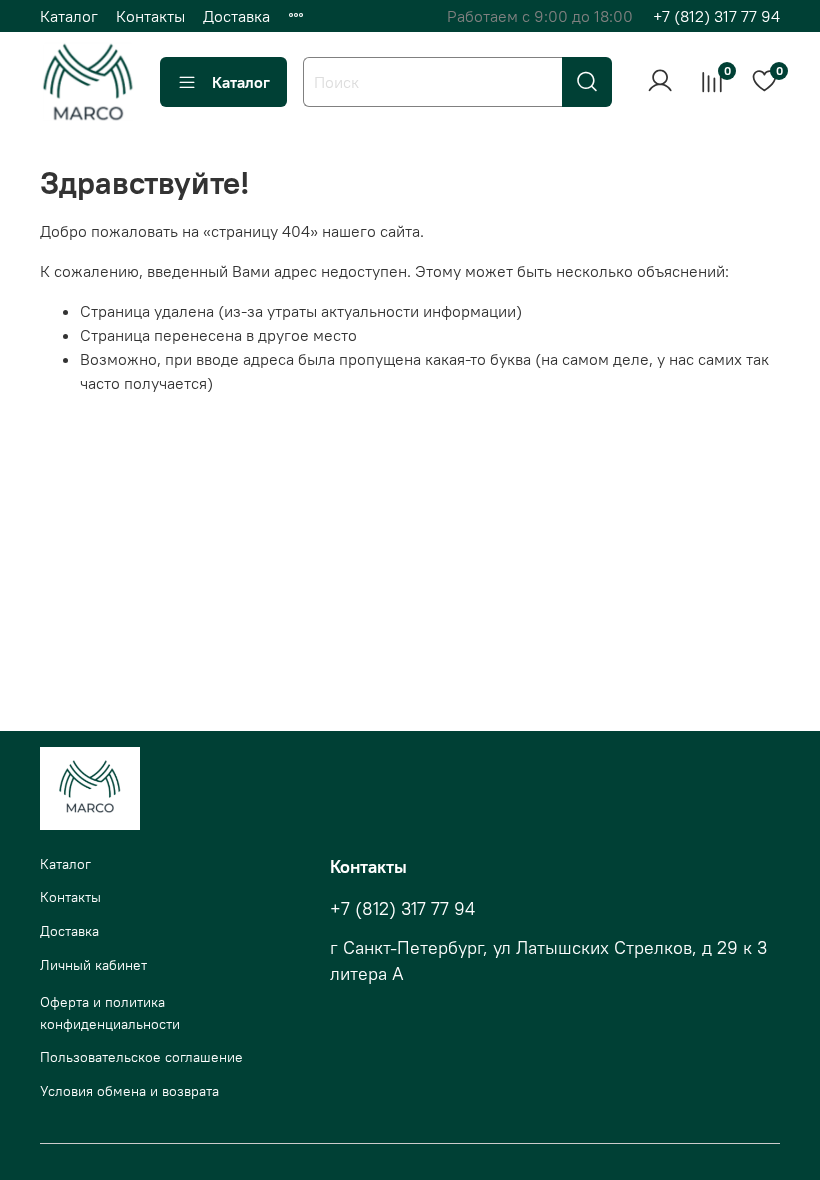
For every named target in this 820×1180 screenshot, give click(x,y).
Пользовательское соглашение (141, 1057)
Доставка (236, 16)
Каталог (69, 16)
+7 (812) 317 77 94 (716, 16)
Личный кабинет (93, 965)
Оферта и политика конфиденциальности (110, 1013)
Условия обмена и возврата (129, 1091)
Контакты (150, 16)
